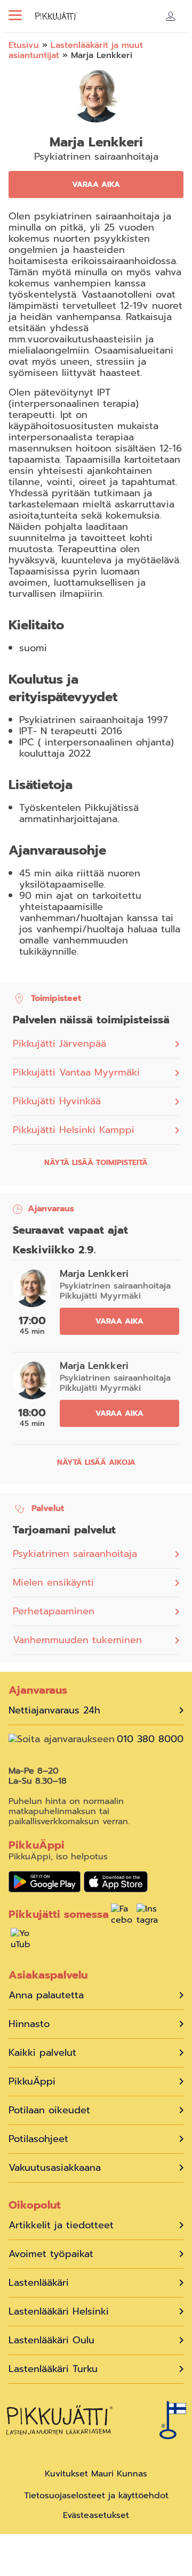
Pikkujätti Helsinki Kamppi (74, 1130)
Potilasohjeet (38, 2139)
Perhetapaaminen (54, 1611)
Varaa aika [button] (96, 184)
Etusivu (24, 45)
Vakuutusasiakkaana (55, 2168)
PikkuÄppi (32, 2082)
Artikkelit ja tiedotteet (61, 2225)
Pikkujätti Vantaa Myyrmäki (76, 1073)
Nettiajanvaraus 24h (54, 1711)
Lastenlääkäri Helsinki (59, 2312)
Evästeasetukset (96, 2516)
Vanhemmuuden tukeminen (77, 1640)
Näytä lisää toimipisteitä (96, 1163)
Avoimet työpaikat (51, 2254)
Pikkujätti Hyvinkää (57, 1101)
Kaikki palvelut (42, 2053)
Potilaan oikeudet (49, 2110)
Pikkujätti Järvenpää (59, 1044)
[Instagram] (147, 1916)
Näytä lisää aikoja (96, 1462)
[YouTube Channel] (21, 1940)
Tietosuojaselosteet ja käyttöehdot (96, 2496)
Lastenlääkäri (39, 2283)
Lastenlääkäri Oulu (51, 2340)
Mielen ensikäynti (53, 1582)
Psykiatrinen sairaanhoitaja (75, 1554)
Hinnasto (29, 2024)
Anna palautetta (46, 1995)
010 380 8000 (150, 1739)
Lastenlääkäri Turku (53, 2369)
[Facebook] (122, 1916)
